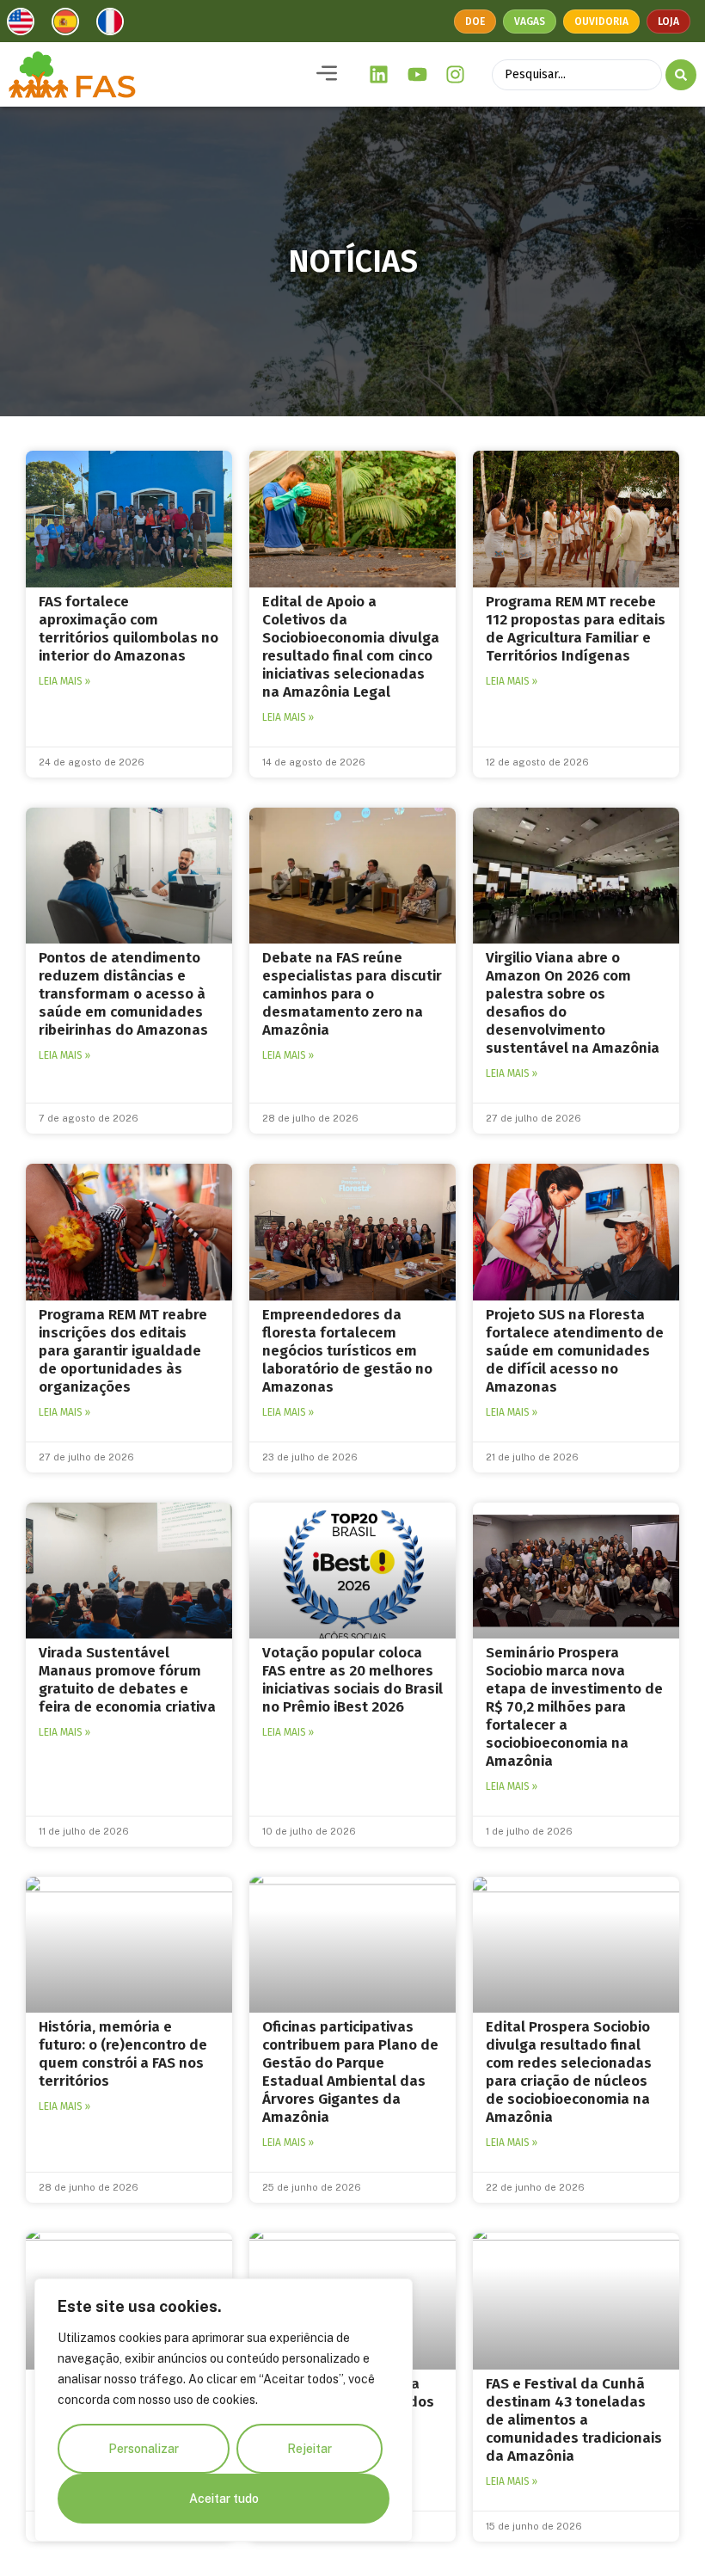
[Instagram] (456, 75)
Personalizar (144, 2449)
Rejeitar (310, 2449)
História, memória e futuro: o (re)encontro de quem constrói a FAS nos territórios (123, 2054)
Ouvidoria (601, 22)
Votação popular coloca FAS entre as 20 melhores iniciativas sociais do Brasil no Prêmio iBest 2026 (352, 1680)
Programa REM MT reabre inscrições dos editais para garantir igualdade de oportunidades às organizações (123, 1351)
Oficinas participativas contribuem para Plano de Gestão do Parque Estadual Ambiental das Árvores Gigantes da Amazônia (350, 2072)
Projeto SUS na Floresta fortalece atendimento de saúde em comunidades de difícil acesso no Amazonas (575, 1351)
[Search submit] (681, 75)
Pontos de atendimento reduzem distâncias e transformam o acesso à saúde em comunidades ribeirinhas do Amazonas (123, 994)
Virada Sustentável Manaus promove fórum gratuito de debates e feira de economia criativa (127, 1680)
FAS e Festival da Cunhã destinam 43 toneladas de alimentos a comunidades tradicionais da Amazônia (574, 2420)
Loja (668, 22)
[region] (224, 2410)
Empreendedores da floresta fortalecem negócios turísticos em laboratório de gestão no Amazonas (347, 1351)
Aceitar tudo (224, 2499)
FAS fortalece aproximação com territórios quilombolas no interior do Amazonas (129, 629)
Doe (475, 22)
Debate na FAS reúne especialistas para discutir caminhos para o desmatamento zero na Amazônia (352, 994)
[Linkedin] (379, 75)
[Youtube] (417, 75)
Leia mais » (64, 681)
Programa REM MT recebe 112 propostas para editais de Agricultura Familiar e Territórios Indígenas (576, 629)
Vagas (530, 22)
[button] (327, 74)
